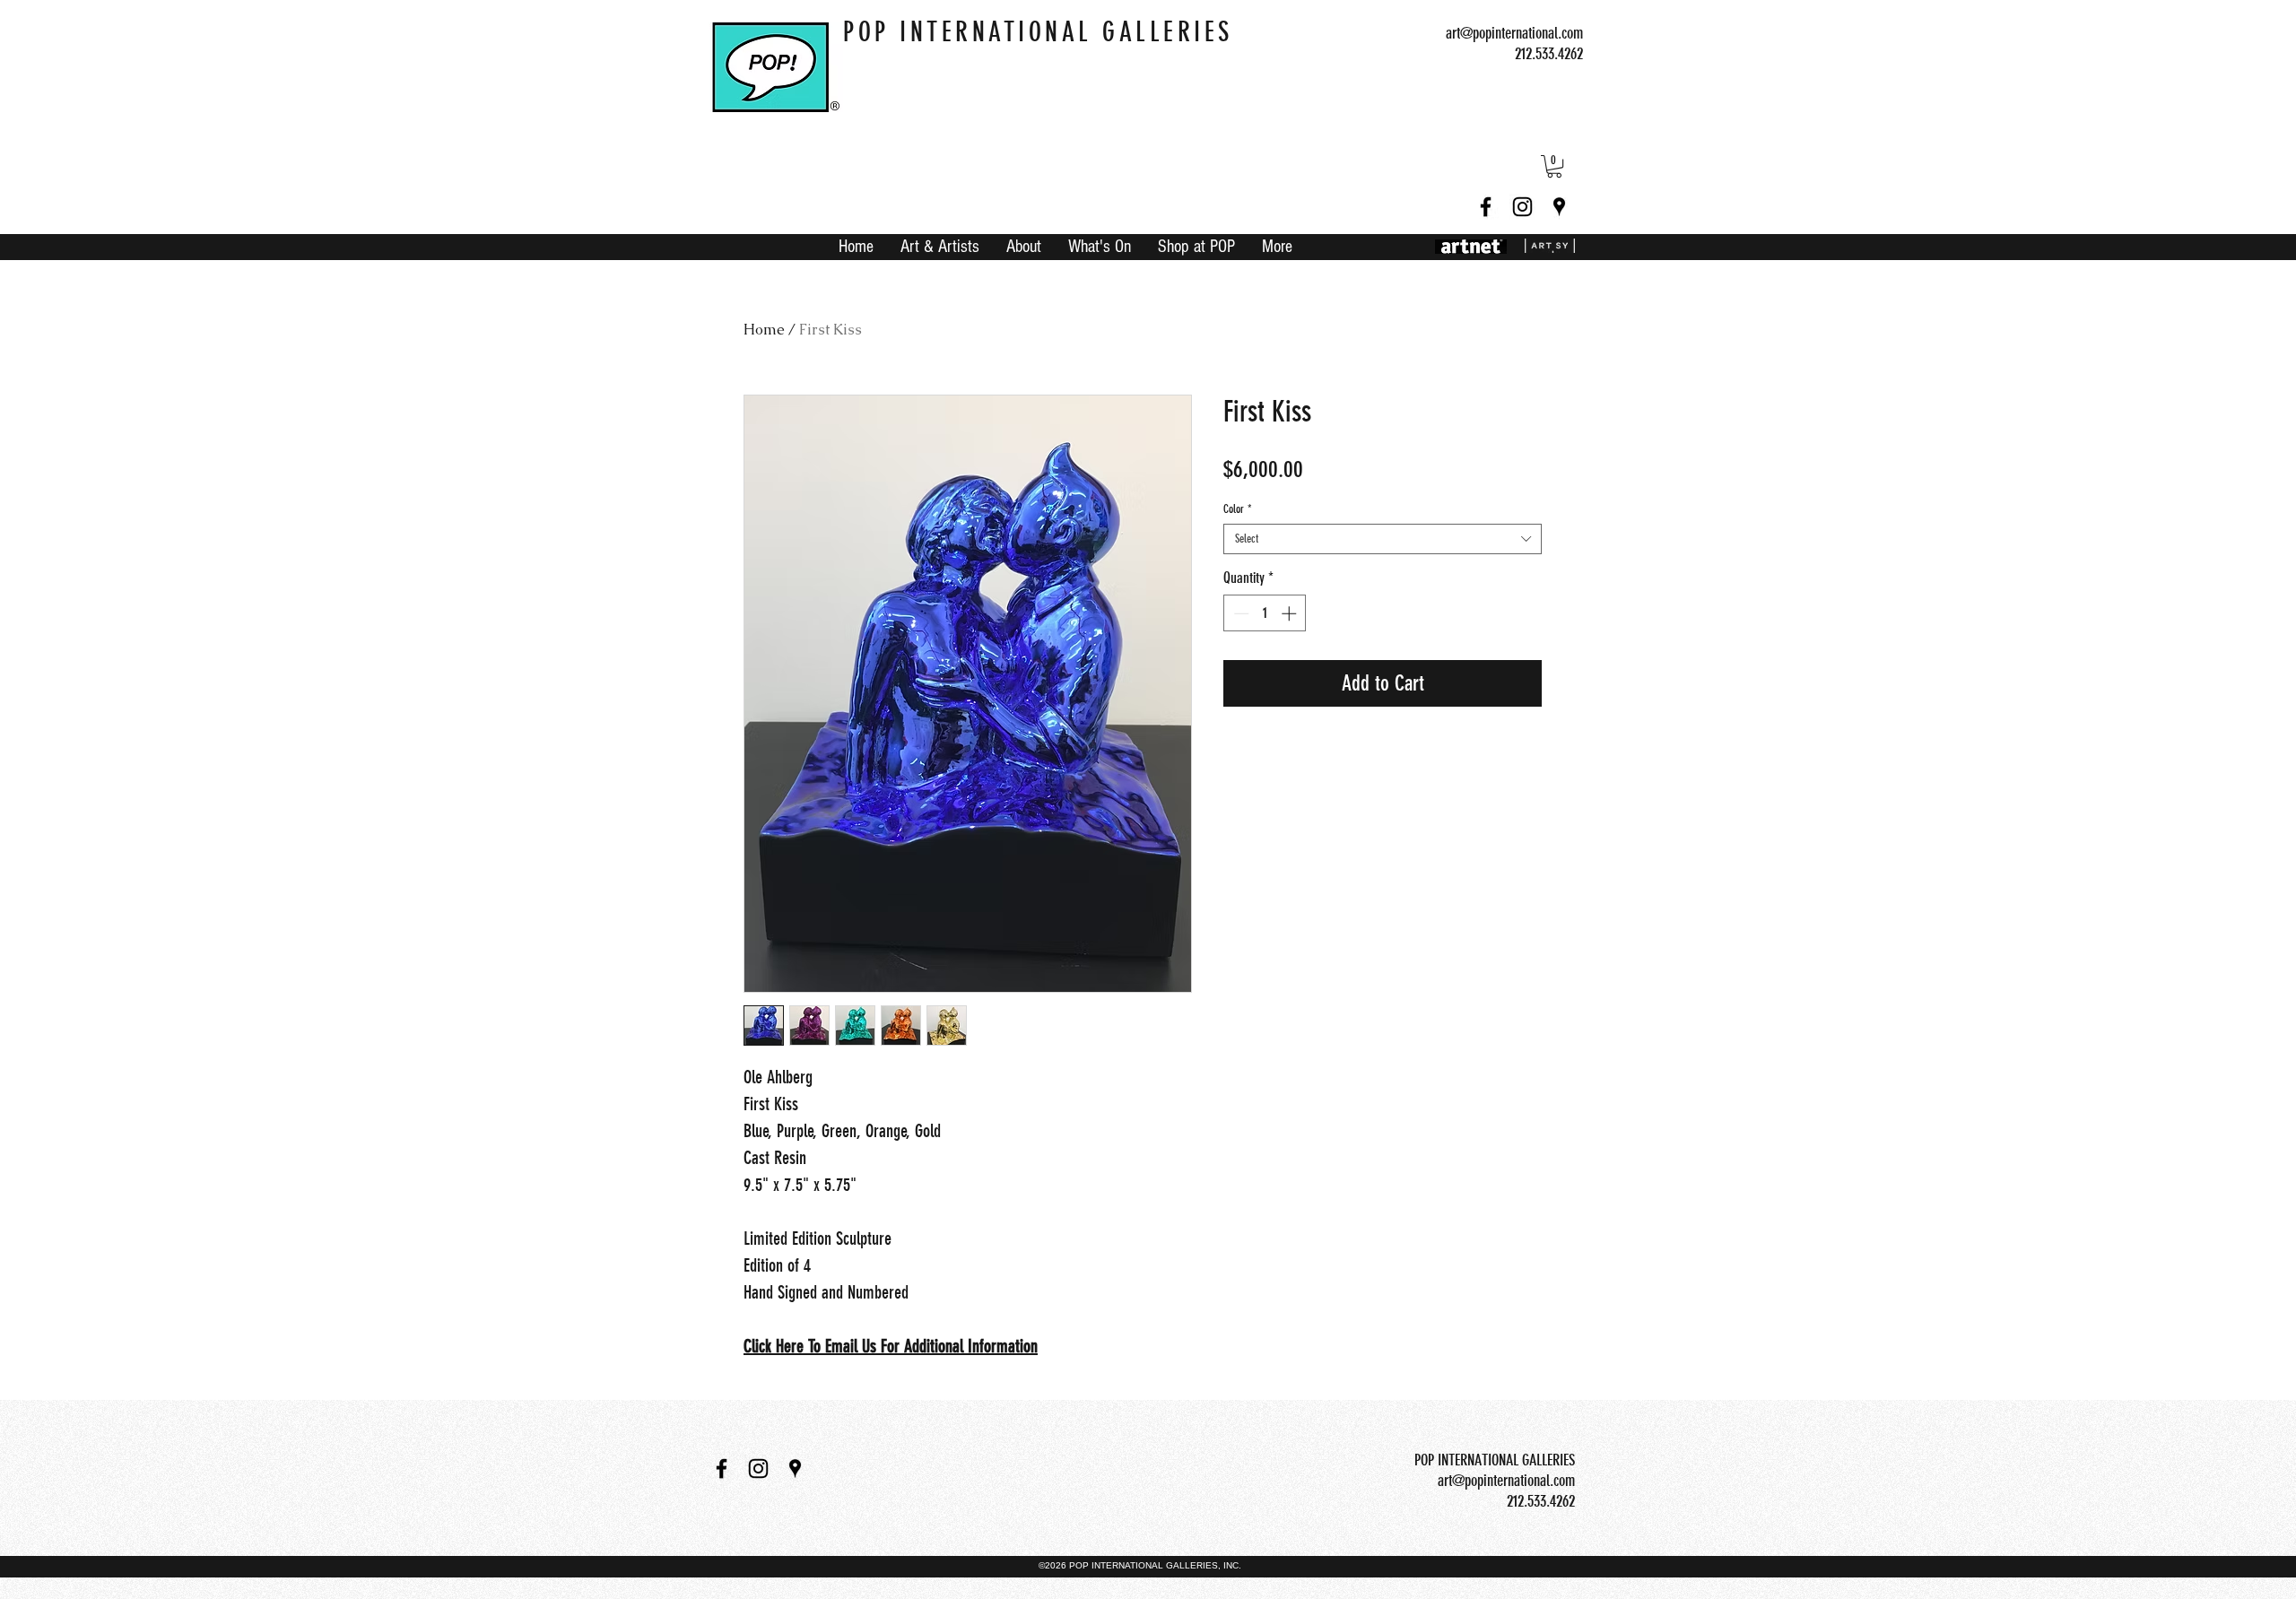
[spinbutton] (1265, 613)
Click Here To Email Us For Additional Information (891, 1346)
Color (1238, 509)
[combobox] (1383, 539)
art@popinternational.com (1514, 33)
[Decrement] (1239, 613)
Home (764, 330)
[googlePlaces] (1559, 207)
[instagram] (1522, 207)
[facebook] (1486, 207)
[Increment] (1291, 613)
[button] (1554, 166)
